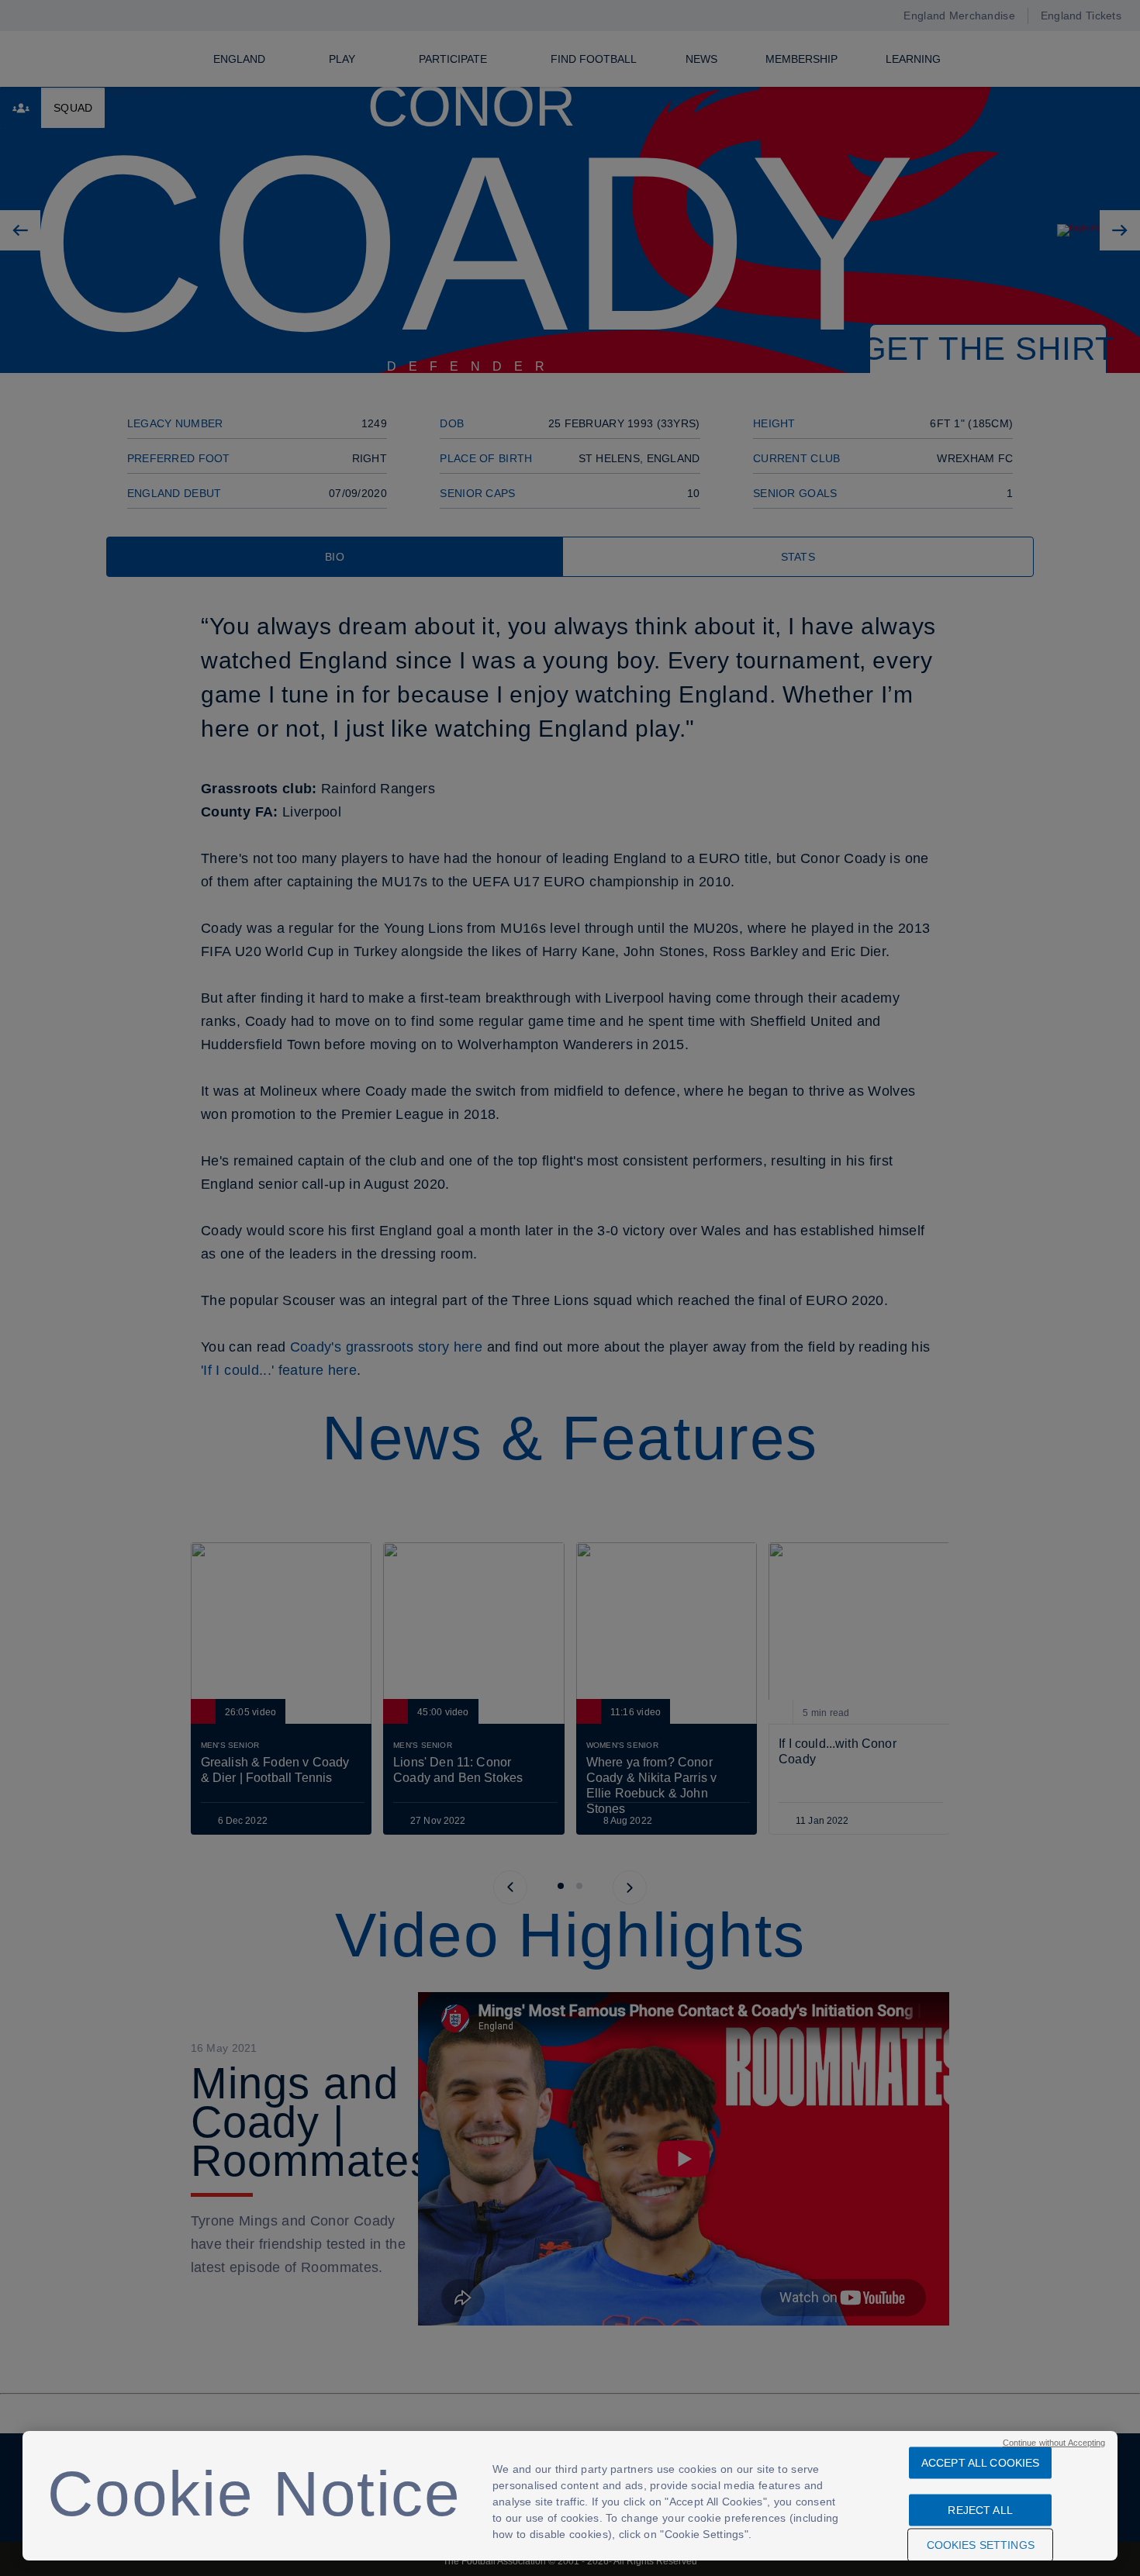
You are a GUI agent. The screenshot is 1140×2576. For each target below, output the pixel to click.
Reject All (980, 2510)
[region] (570, 2496)
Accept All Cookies (981, 2463)
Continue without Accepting (1054, 2443)
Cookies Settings (981, 2545)
